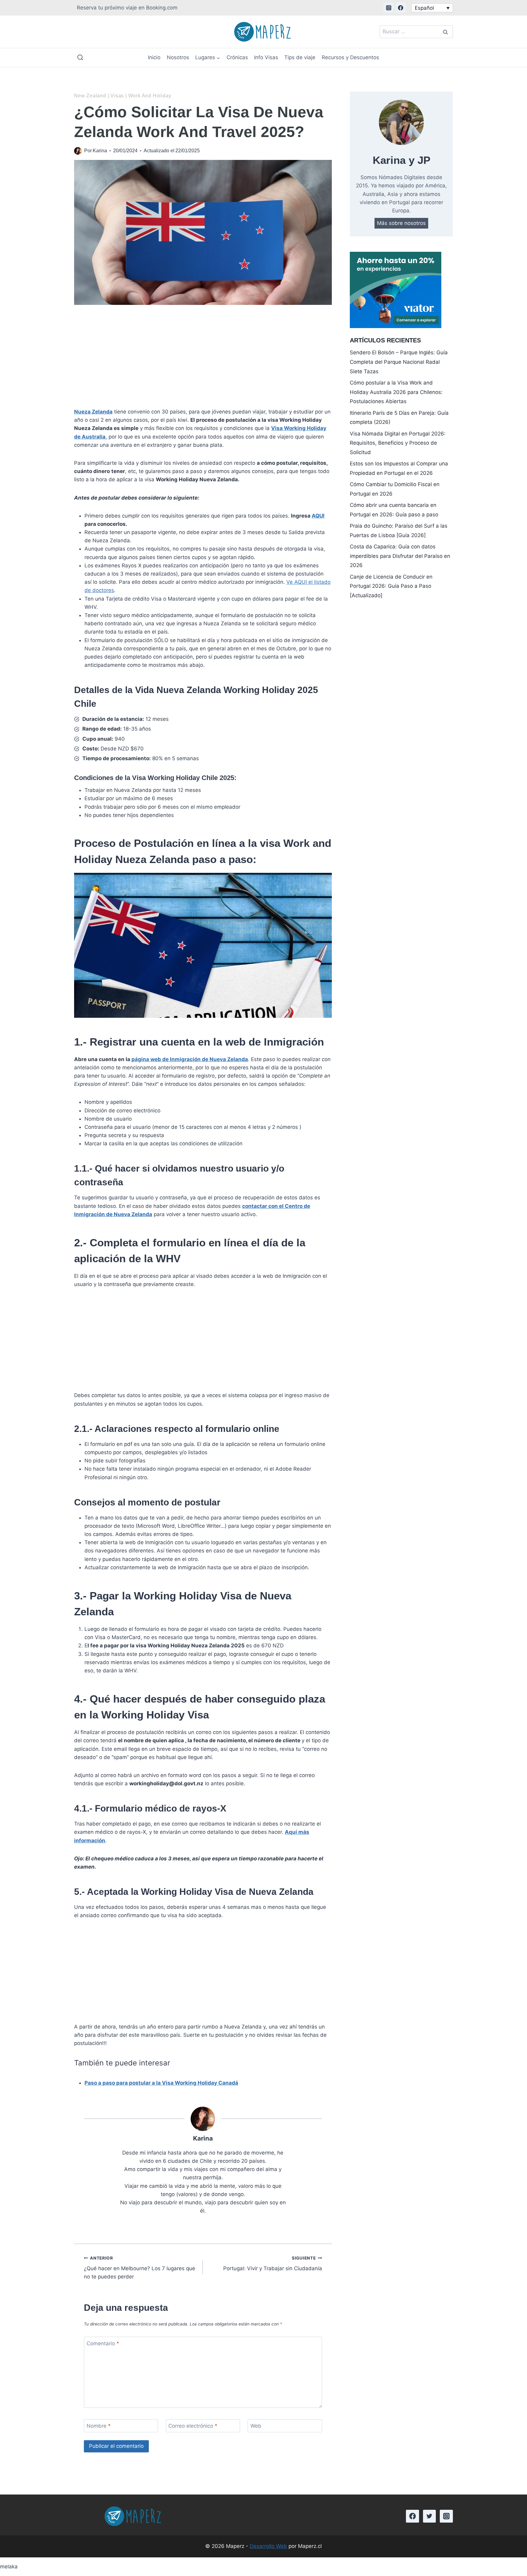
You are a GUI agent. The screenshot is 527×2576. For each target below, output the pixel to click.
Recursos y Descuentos (350, 57)
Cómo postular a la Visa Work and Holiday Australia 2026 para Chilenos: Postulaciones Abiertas (396, 392)
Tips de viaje (300, 57)
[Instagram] (389, 8)
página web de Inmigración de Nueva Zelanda (190, 1059)
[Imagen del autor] (78, 151)
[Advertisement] (203, 357)
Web (256, 2426)
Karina (100, 151)
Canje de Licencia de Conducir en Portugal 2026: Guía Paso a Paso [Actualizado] (391, 586)
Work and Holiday (150, 96)
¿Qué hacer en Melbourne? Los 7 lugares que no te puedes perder (140, 2268)
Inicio (154, 57)
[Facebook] (401, 8)
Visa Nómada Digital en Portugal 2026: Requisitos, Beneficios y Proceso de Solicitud (398, 443)
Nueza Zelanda (93, 412)
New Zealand (90, 96)
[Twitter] (430, 2516)
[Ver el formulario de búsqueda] (80, 58)
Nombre (99, 2426)
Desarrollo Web (268, 2546)
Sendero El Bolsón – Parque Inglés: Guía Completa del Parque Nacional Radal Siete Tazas (399, 362)
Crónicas (237, 57)
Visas (117, 96)
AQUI (318, 516)
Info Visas (266, 57)
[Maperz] (264, 32)
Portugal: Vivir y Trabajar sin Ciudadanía (272, 2264)
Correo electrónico (193, 2426)
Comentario (103, 2343)
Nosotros (178, 57)
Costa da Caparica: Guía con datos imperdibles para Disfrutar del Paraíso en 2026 (400, 556)
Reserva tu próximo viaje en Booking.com (127, 8)
